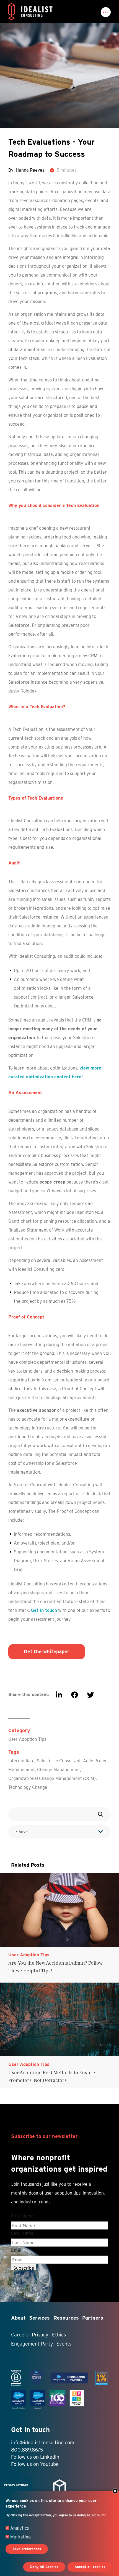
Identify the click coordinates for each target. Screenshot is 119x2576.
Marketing (20, 2537)
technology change (28, 1787)
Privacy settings (16, 2485)
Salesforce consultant (59, 1761)
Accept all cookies (90, 2567)
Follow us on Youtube (35, 2464)
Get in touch (44, 1610)
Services (39, 2318)
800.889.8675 (27, 2450)
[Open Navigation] (106, 12)
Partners (93, 2318)
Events (64, 2344)
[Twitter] (91, 1695)
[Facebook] (75, 1695)
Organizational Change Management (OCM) (52, 1778)
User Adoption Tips (27, 1739)
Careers (20, 2335)
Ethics (59, 2335)
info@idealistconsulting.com (43, 2443)
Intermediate (21, 1761)
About (18, 2318)
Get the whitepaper (47, 1652)
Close (115, 2491)
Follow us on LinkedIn (35, 2457)
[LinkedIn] (59, 1695)
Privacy (40, 2335)
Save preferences (27, 2549)
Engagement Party (32, 2344)
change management (59, 1770)
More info (99, 2515)
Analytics (20, 2528)
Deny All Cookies (44, 2567)
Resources (66, 2318)
